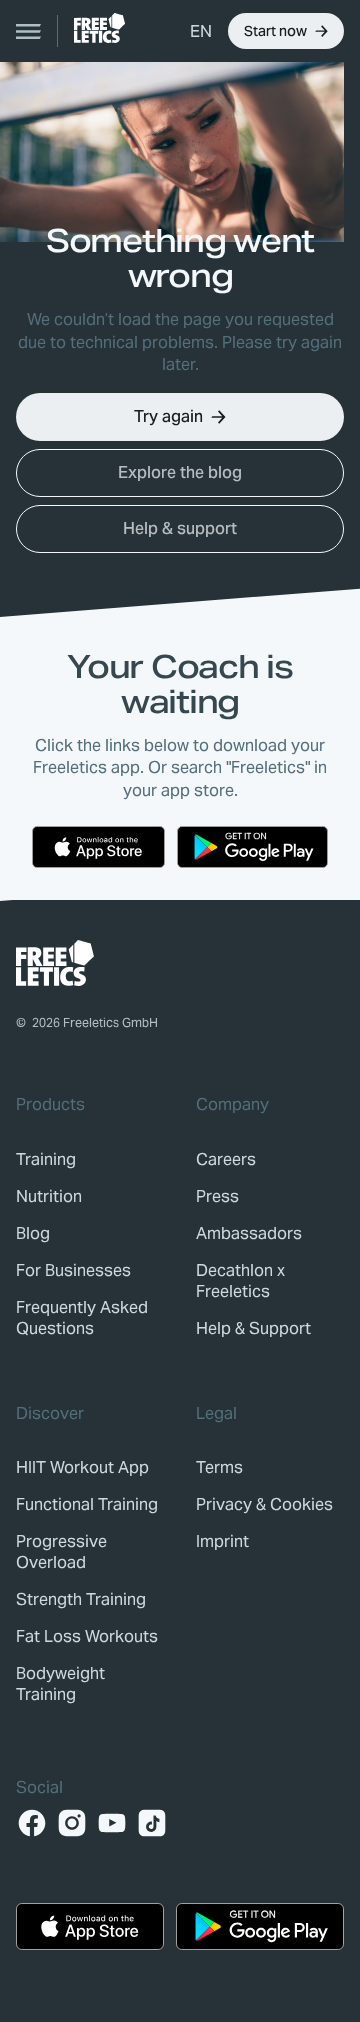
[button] (201, 31)
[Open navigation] (29, 31)
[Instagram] (72, 1823)
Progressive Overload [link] (61, 1552)
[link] (99, 28)
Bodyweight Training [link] (60, 1684)
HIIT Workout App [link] (82, 1467)
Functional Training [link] (87, 1504)
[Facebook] (32, 1823)
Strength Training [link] (81, 1599)
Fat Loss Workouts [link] (87, 1636)
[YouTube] (112, 1823)
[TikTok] (152, 1823)
